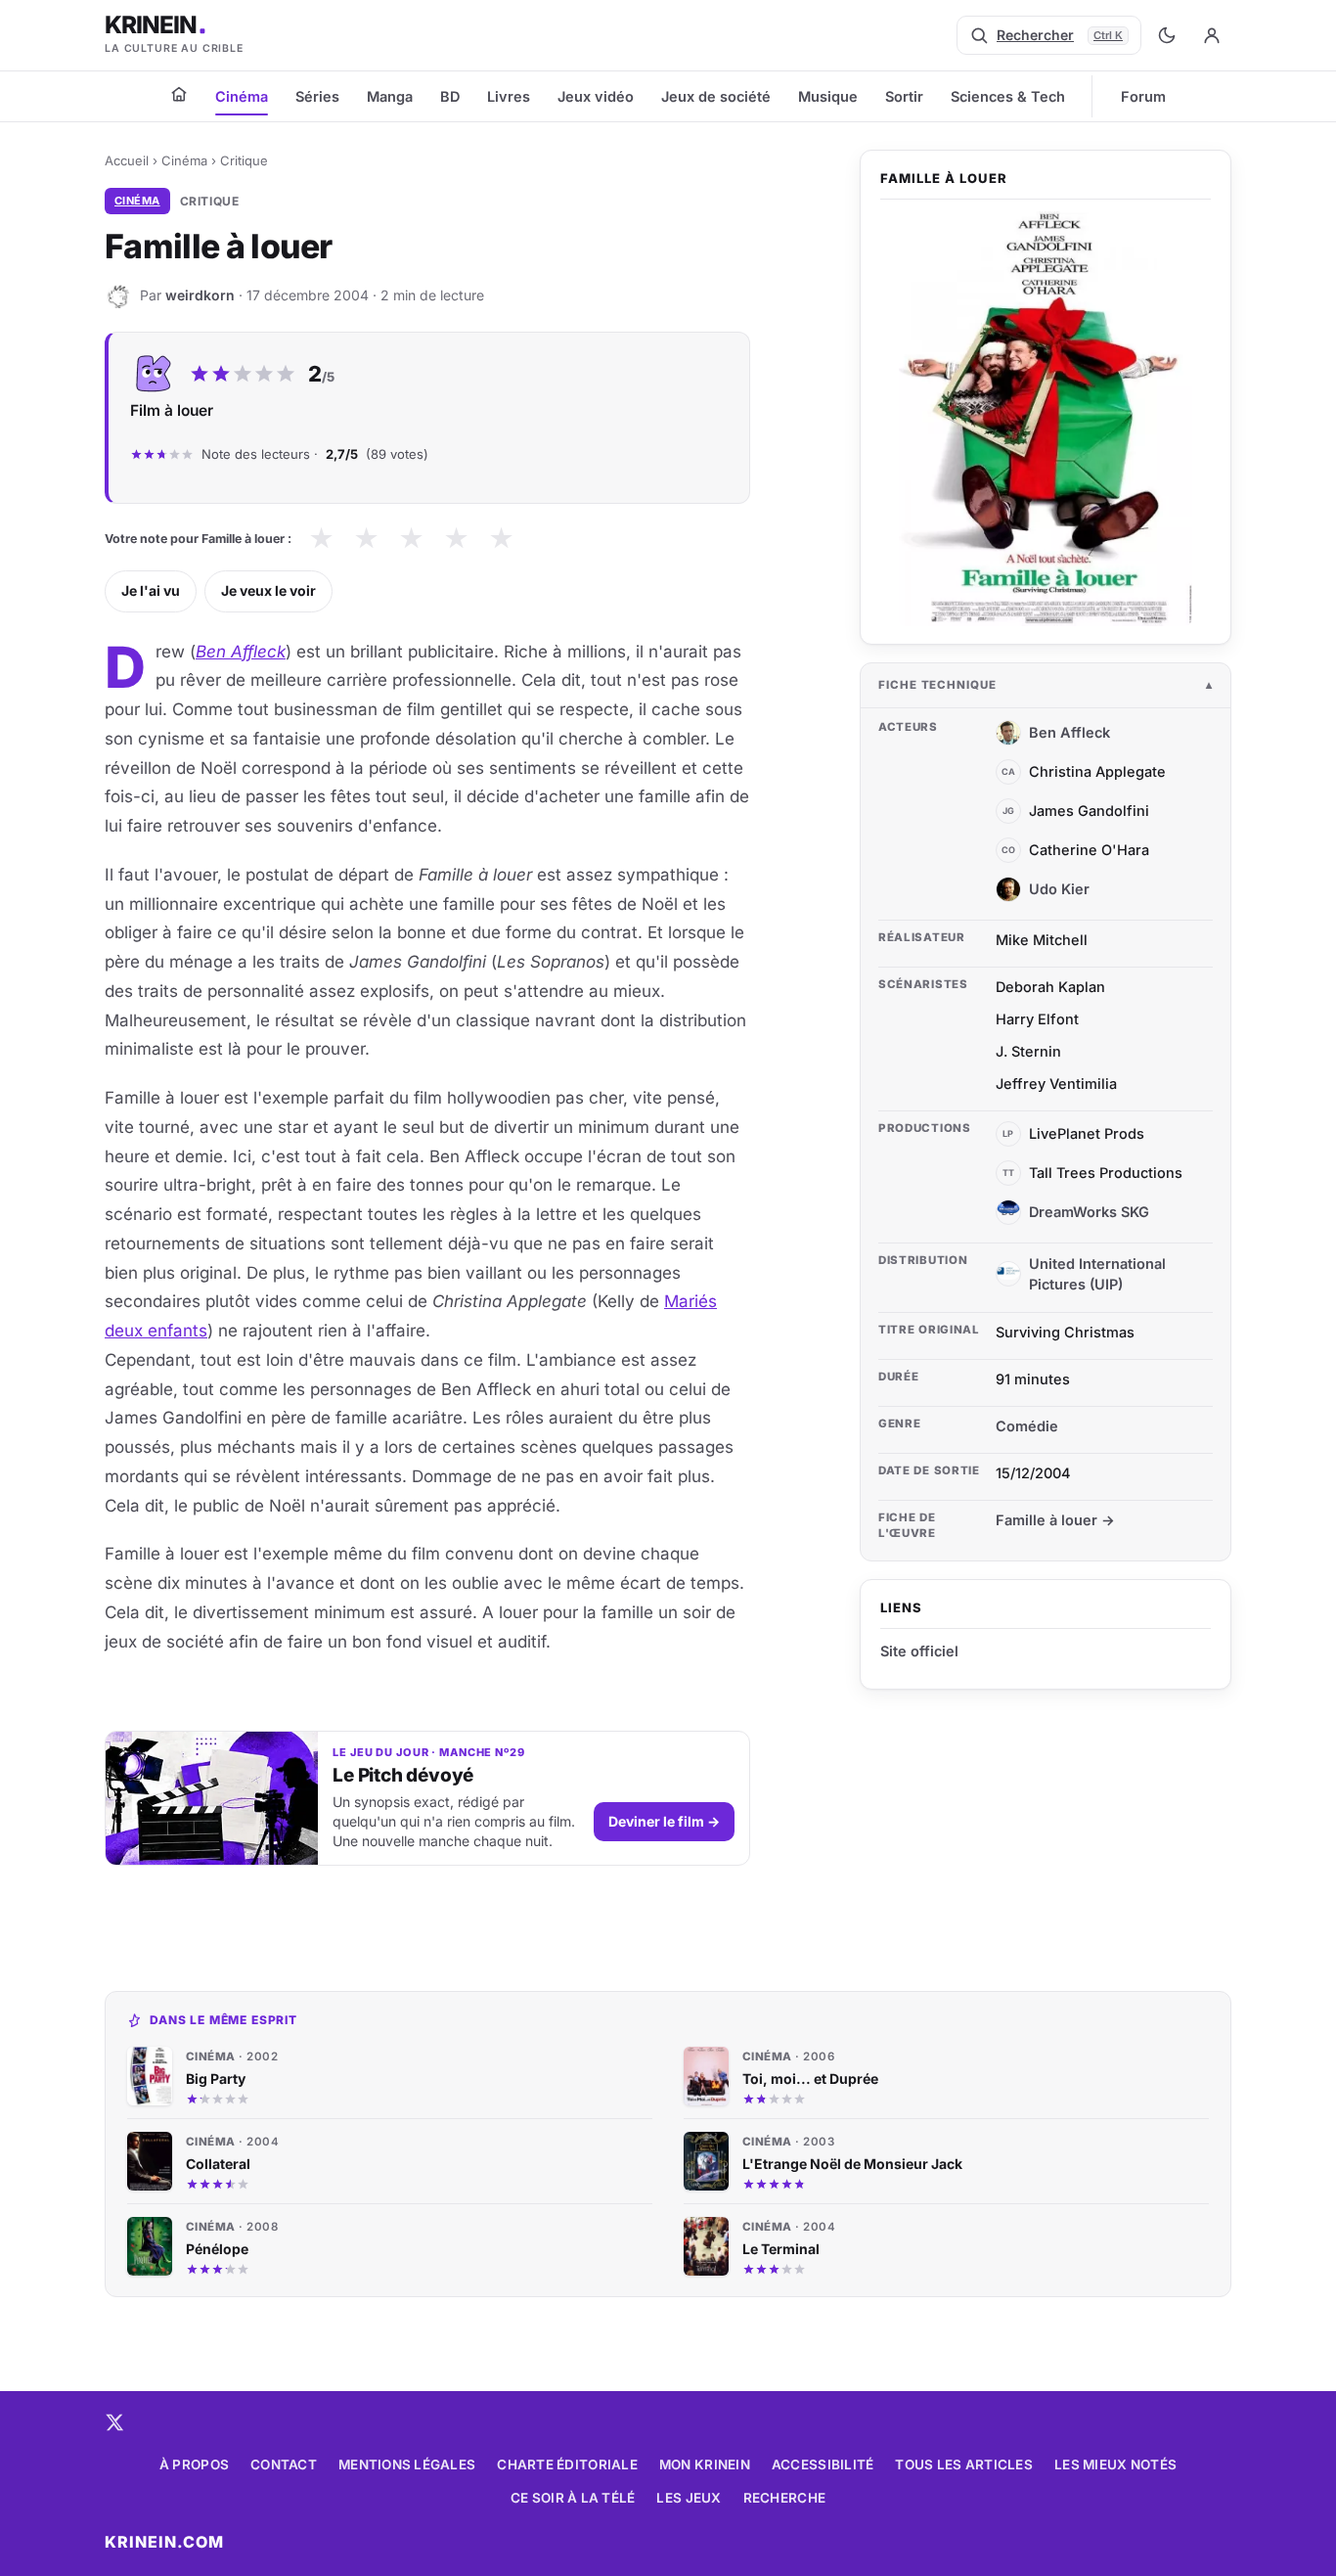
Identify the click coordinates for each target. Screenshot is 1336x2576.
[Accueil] (179, 94)
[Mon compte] (1212, 35)
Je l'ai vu (151, 590)
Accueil (127, 160)
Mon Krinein (705, 2464)
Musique (828, 96)
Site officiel (919, 1651)
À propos (194, 2464)
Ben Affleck (241, 652)
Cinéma (242, 96)
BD (450, 96)
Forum (1143, 96)
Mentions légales (407, 2464)
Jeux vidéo (596, 96)
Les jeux (689, 2498)
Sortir (904, 96)
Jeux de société (716, 96)
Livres (509, 96)
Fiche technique (937, 685)
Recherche (784, 2498)
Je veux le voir (268, 590)
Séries (317, 96)
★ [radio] (321, 539)
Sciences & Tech (1008, 96)
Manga (390, 96)
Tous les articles (964, 2464)
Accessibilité (823, 2464)
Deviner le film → (664, 1821)
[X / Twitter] (114, 2422)
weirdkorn (200, 295)
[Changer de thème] (1167, 35)
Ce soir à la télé (573, 2498)
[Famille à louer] (1046, 419)
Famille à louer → (1055, 1520)
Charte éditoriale (567, 2464)
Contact (284, 2464)
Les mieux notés (1115, 2464)
